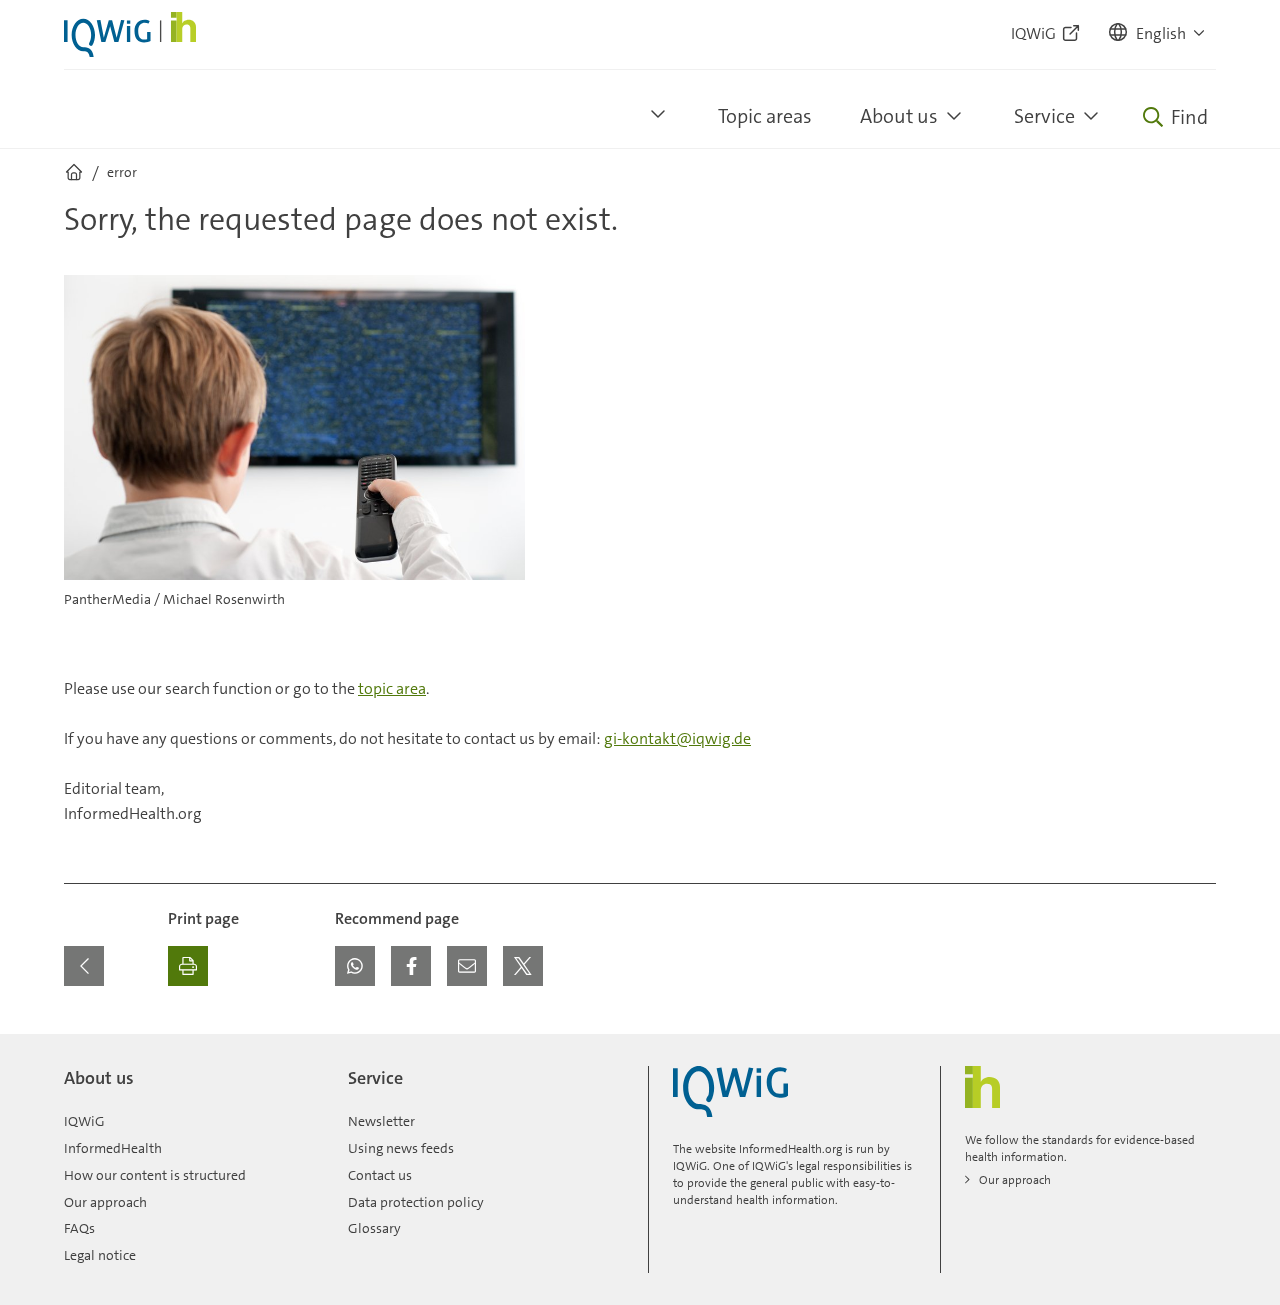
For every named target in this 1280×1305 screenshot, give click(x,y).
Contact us (380, 1175)
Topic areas (765, 116)
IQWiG (84, 1121)
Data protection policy (416, 1202)
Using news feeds (401, 1148)
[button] (1158, 34)
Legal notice (100, 1255)
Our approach (105, 1202)
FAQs (79, 1228)
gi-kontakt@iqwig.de (677, 738)
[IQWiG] (730, 1091)
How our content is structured (155, 1175)
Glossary (374, 1228)
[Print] (188, 966)
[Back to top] (1196, 1046)
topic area (392, 688)
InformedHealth (113, 1148)
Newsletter (381, 1121)
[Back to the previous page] (84, 966)
